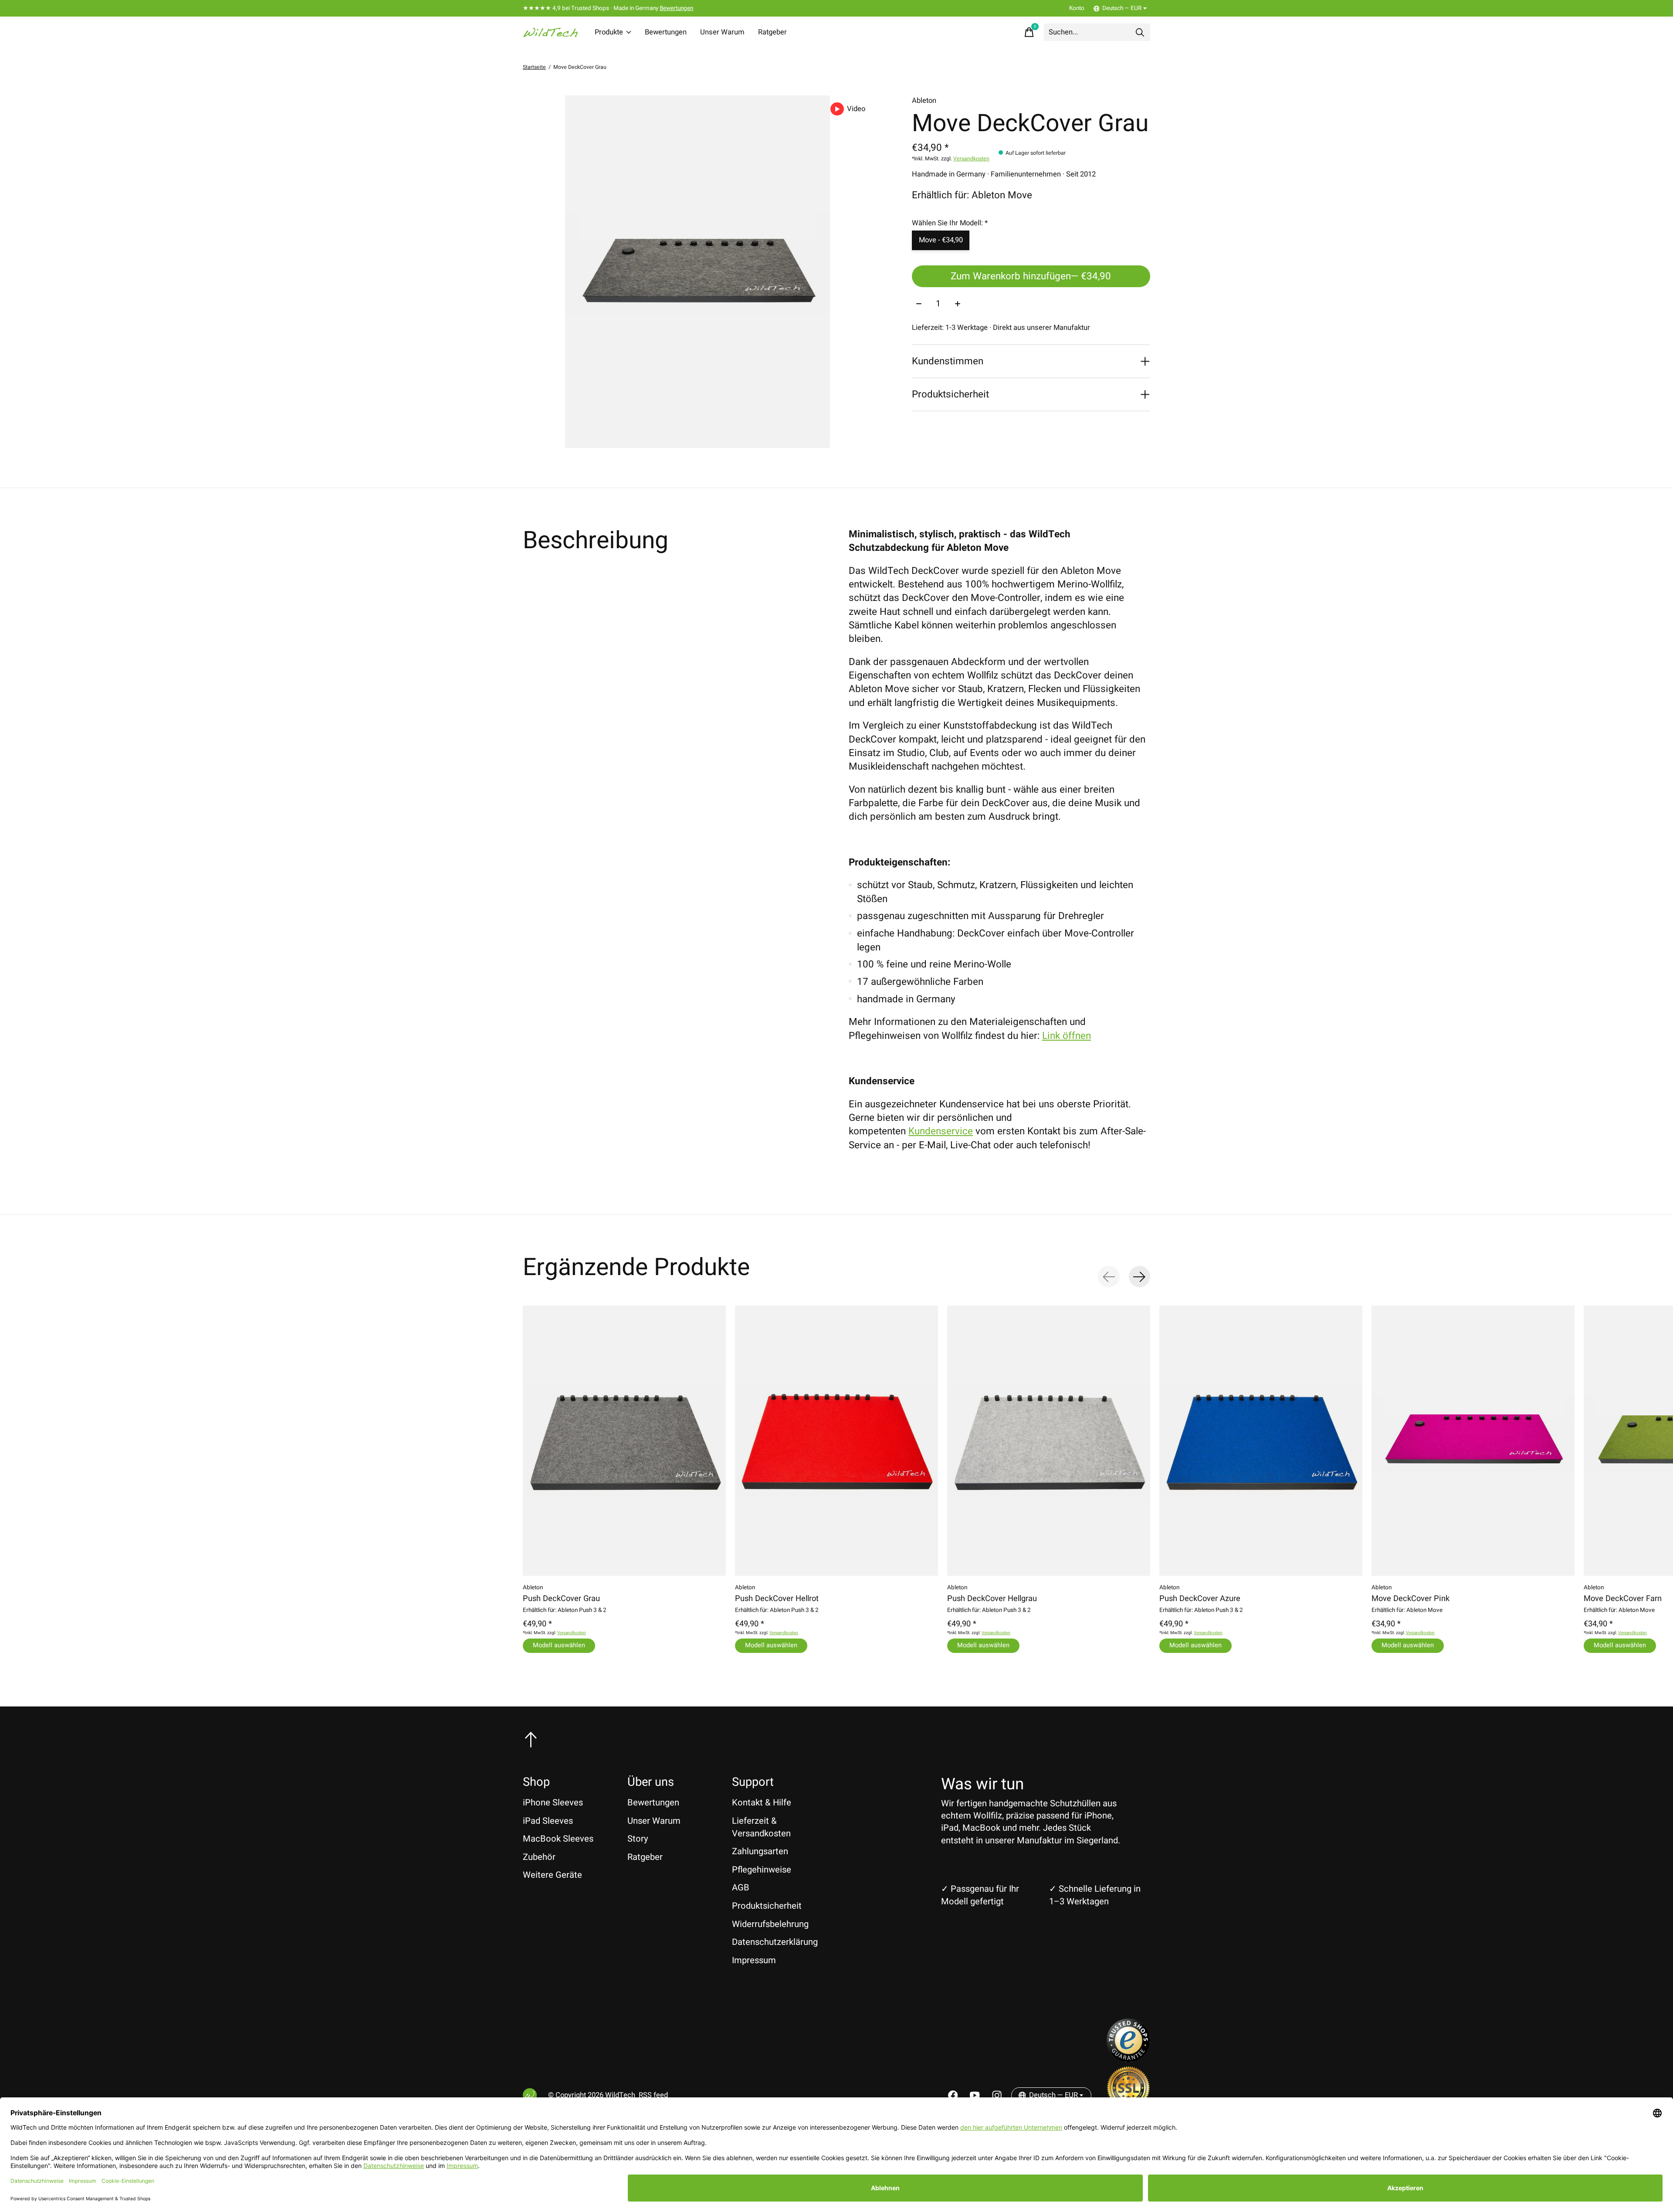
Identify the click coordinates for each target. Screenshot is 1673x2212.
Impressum (754, 1960)
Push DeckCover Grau (561, 1599)
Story (638, 1839)
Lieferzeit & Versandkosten (761, 1827)
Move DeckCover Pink (1411, 1599)
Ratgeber (772, 32)
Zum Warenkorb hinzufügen (1031, 276)
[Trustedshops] (1128, 2059)
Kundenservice (941, 1131)
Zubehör (539, 1857)
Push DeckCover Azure (1200, 1599)
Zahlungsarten (760, 1851)
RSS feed (653, 2095)
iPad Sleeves (548, 1821)
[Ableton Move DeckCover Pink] (1473, 1441)
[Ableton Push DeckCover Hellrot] (836, 1441)
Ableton (924, 101)
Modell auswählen (559, 1645)
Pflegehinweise (762, 1870)
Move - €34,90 (941, 240)
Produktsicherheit (767, 1906)
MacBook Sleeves (558, 1839)
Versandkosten (971, 159)
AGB (741, 1888)
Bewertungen (676, 8)
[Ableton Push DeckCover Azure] (1261, 1441)
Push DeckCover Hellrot (777, 1599)
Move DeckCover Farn (1623, 1599)
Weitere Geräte (552, 1875)
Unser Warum (722, 32)
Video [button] (856, 109)
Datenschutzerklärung (775, 1942)
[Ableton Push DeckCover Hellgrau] (1049, 1441)
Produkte (609, 32)
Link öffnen (1067, 1036)
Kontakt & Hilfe (762, 1803)
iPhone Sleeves (553, 1803)
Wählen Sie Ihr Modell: (950, 223)
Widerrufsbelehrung (770, 1924)
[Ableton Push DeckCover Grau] (624, 1441)
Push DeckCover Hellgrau (992, 1599)
